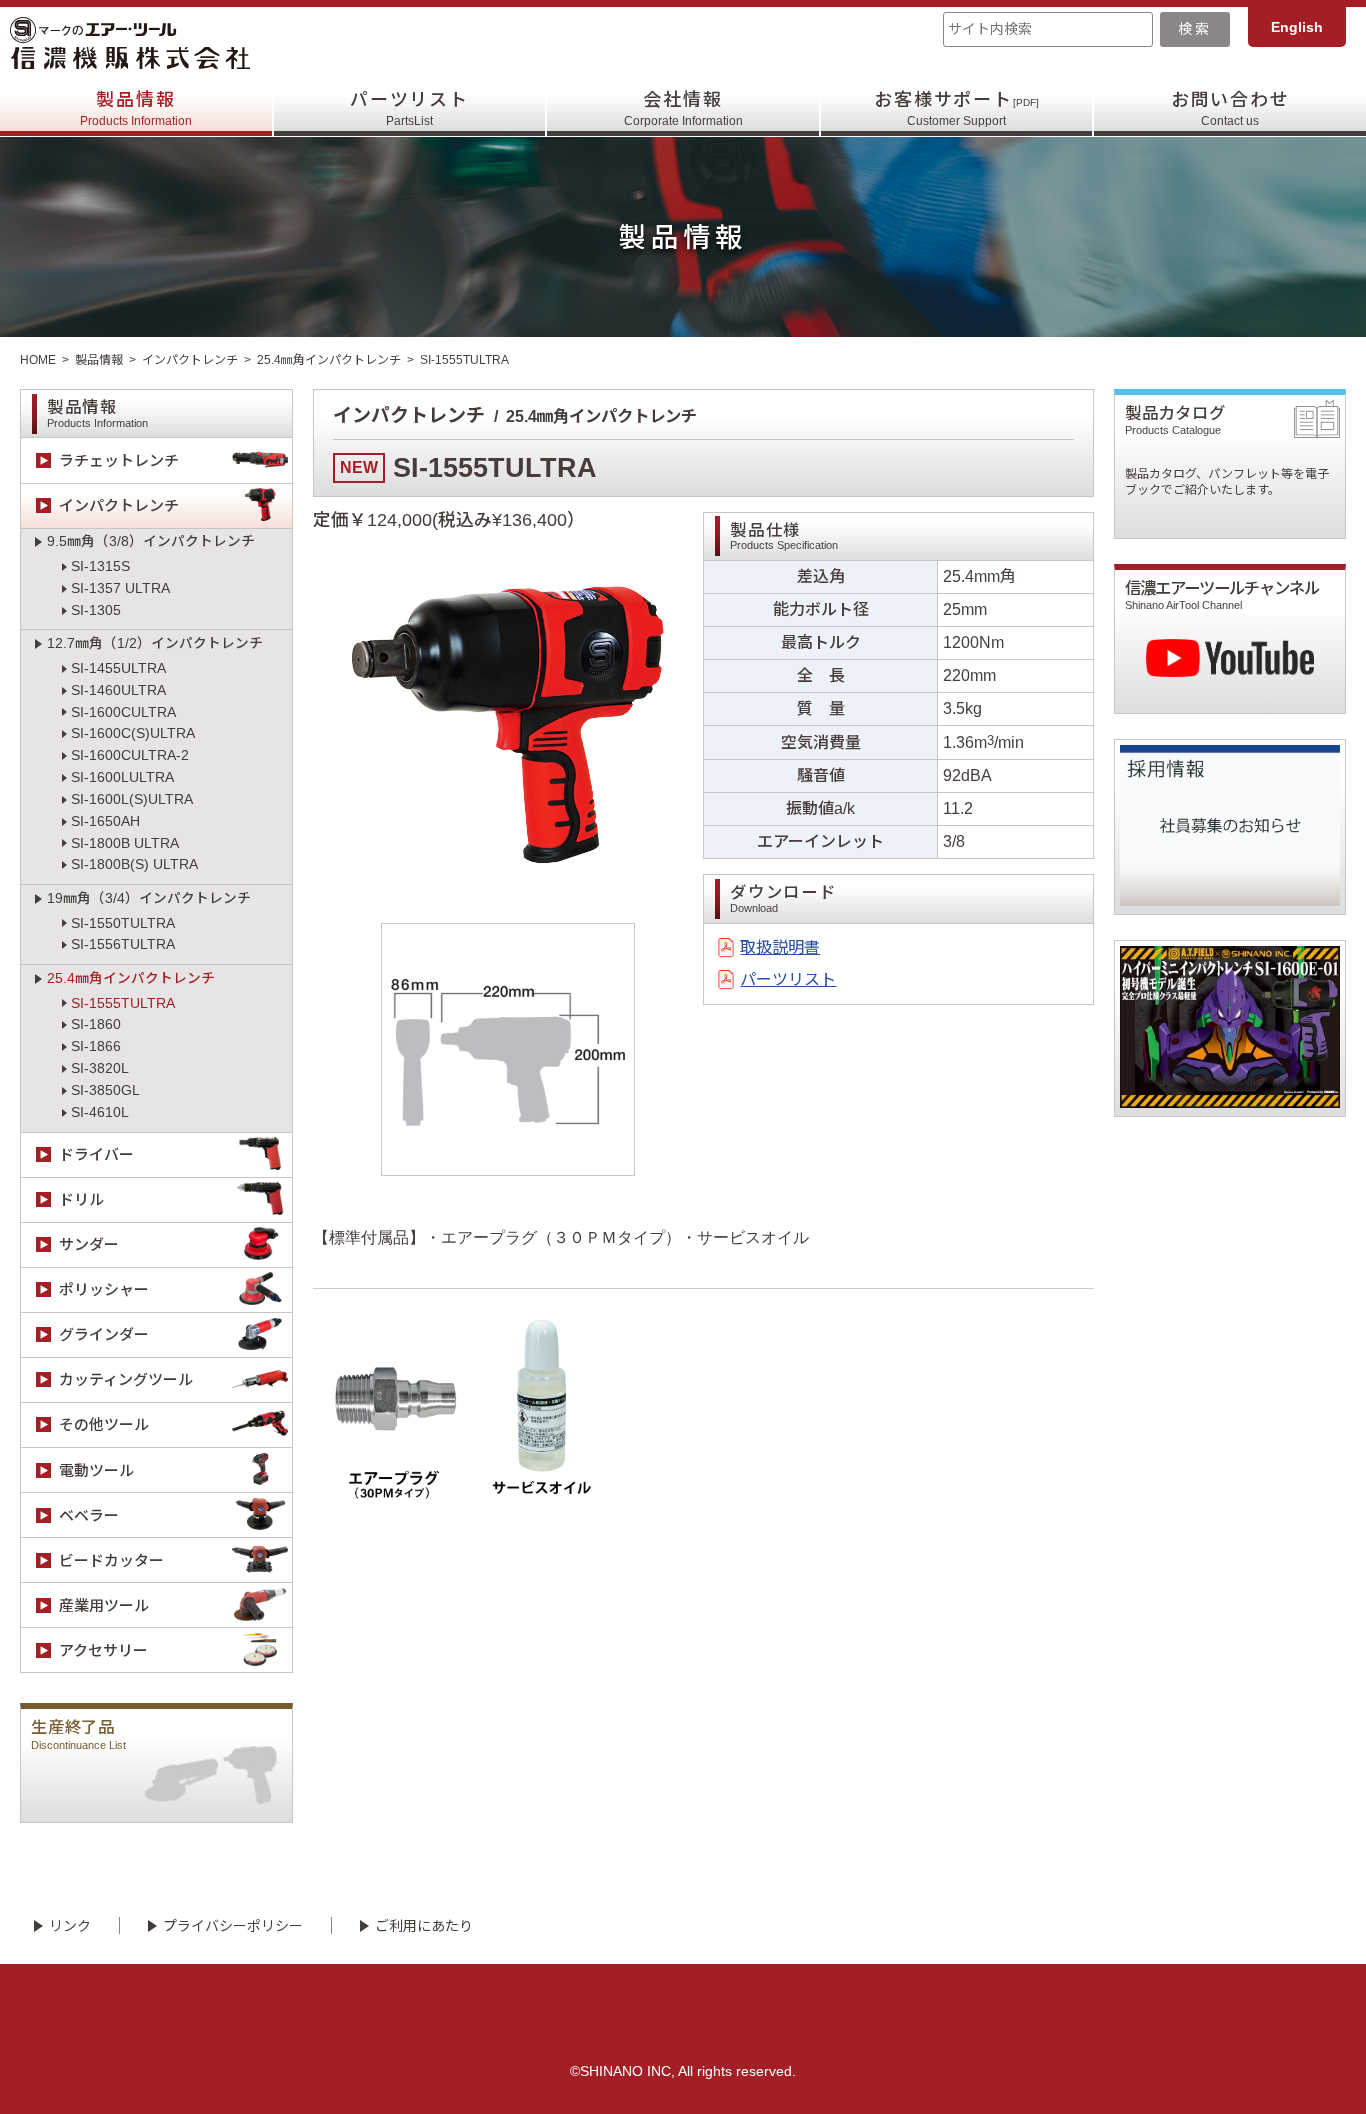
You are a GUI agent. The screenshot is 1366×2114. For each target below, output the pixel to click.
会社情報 (683, 109)
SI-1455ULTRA (118, 668)
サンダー (89, 1244)
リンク (70, 1926)
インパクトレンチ (190, 360)
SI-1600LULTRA (122, 777)
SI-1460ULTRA (118, 690)
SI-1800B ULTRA (125, 843)
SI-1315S (100, 566)
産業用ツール (104, 1605)
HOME (38, 360)
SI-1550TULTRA (123, 923)
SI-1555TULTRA (123, 1003)
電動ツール (96, 1470)
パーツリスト (409, 109)
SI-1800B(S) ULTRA (134, 864)
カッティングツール (126, 1379)
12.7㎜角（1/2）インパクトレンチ (155, 643)
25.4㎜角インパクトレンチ (329, 360)
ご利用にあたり (424, 1926)
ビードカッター (111, 1560)
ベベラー (89, 1515)
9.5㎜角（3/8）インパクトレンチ (151, 541)
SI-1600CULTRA (123, 712)
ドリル (81, 1199)
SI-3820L (100, 1068)
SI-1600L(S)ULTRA (132, 799)
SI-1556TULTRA (123, 944)
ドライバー (96, 1154)
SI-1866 (96, 1046)
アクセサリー (103, 1650)
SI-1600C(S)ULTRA (133, 733)
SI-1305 (96, 610)
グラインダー (104, 1334)
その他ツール (104, 1424)
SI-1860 (96, 1024)
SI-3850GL (105, 1090)
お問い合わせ (1230, 109)
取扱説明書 (780, 947)
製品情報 (136, 109)
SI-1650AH (105, 821)
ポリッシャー (104, 1289)
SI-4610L (100, 1112)
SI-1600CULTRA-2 (130, 755)
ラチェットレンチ (119, 460)
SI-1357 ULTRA (120, 588)
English (1297, 27)
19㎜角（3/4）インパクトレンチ (149, 898)
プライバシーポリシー (233, 1926)
